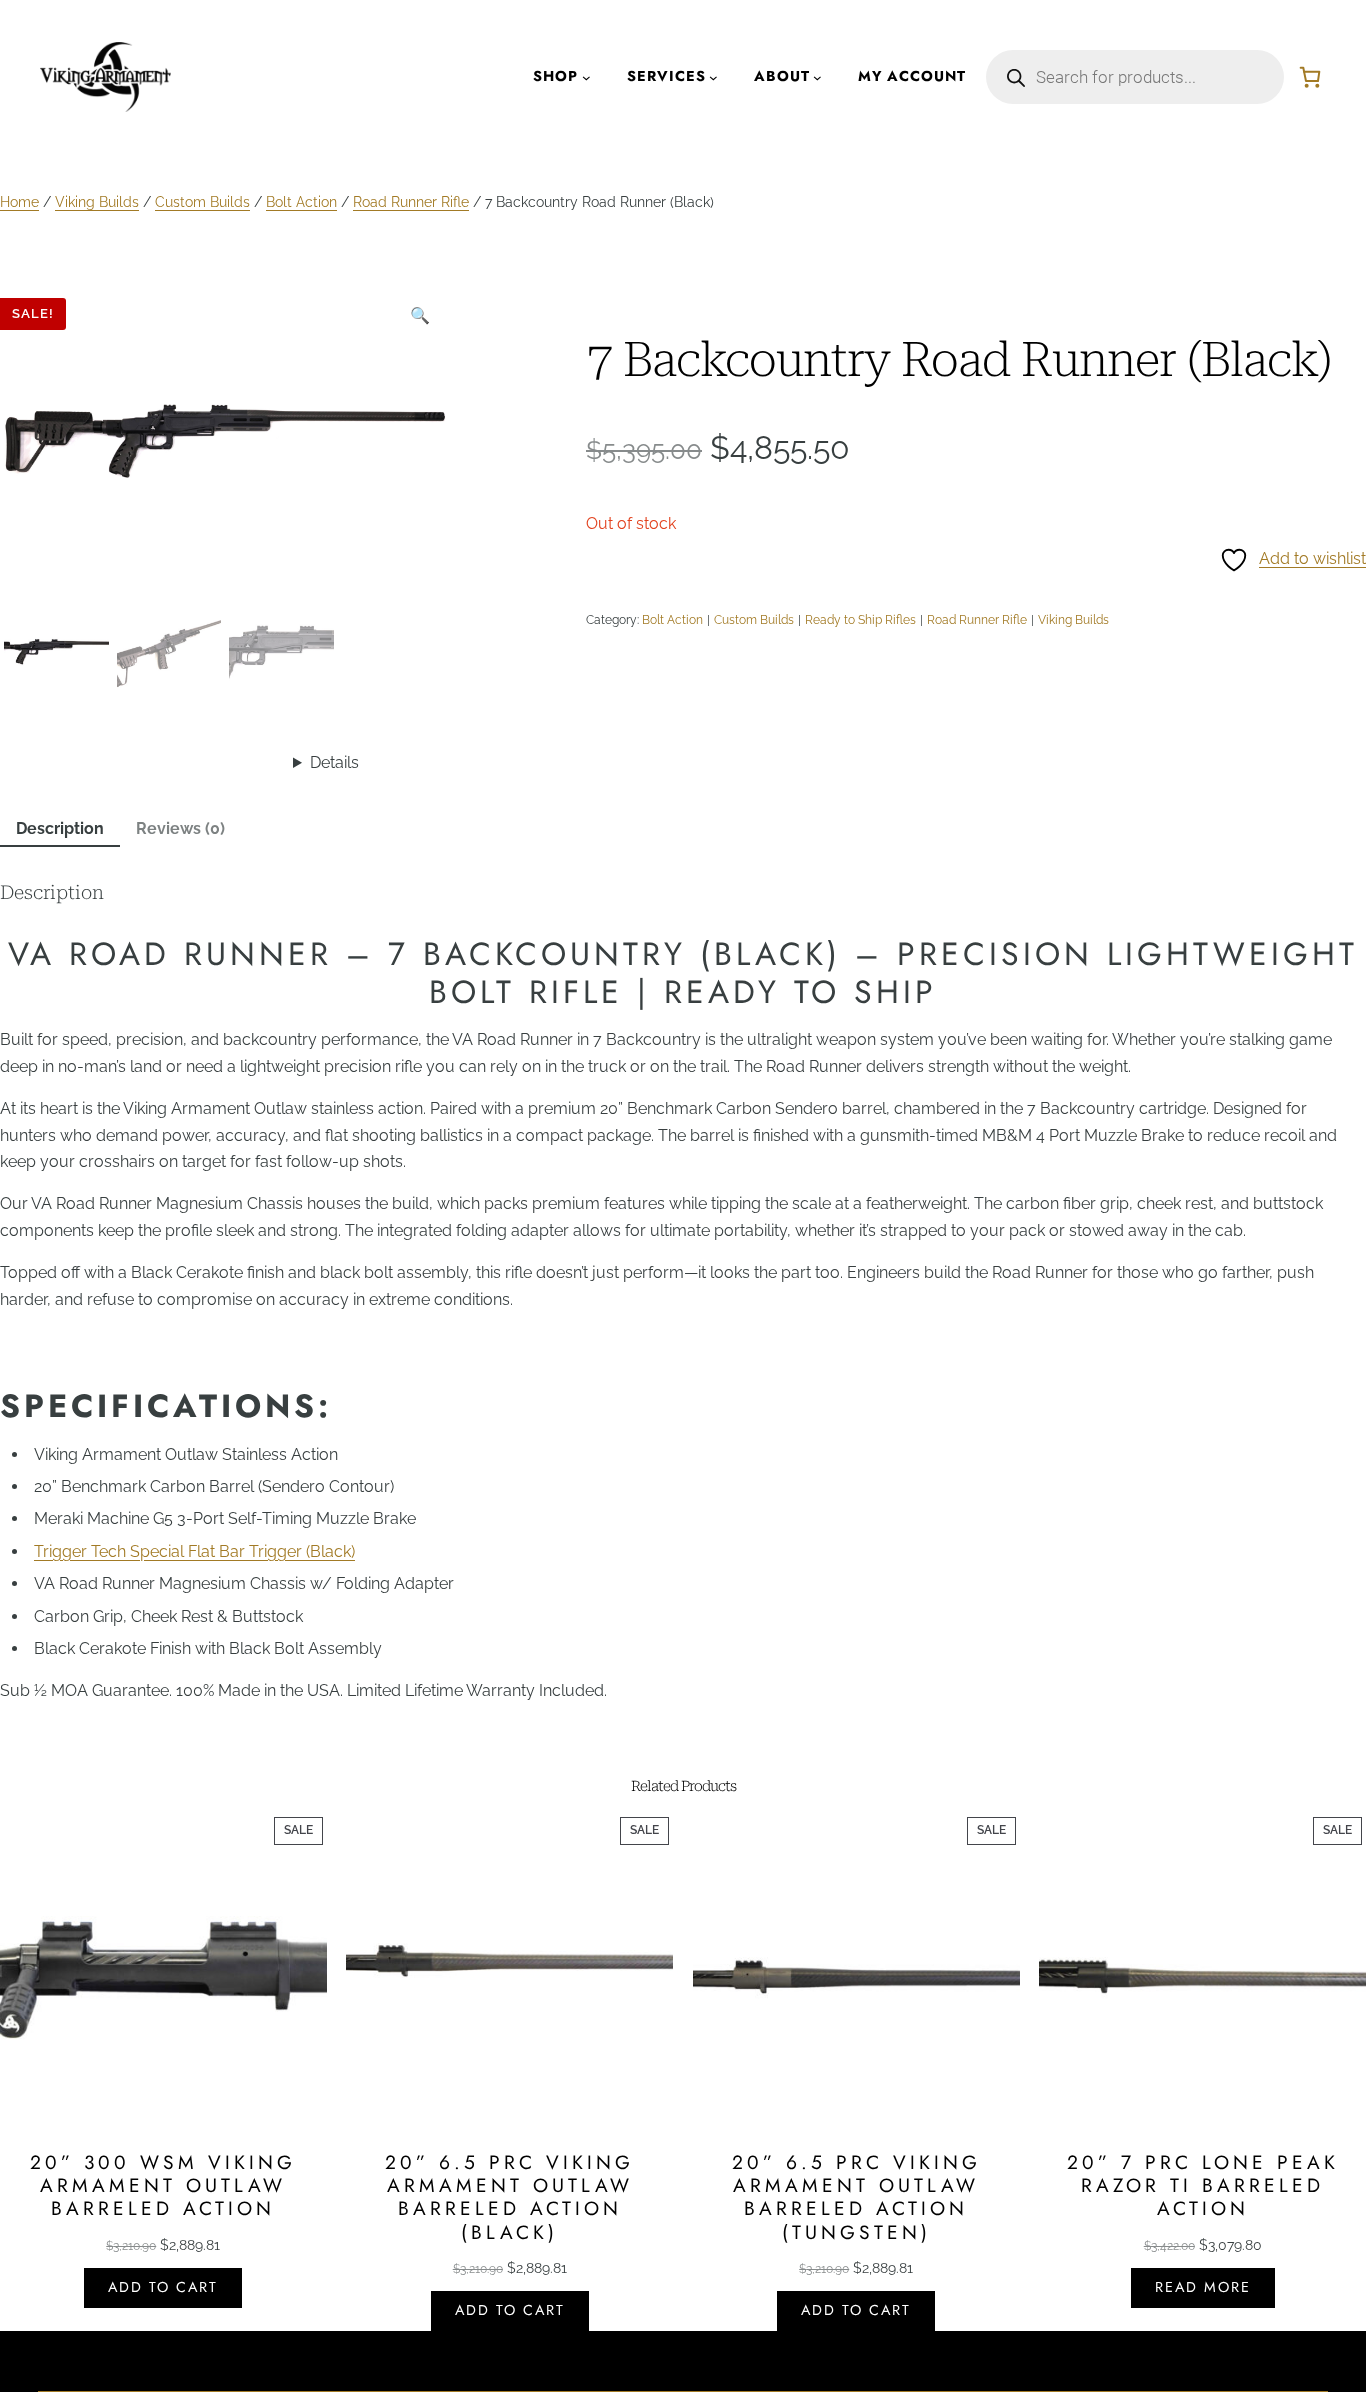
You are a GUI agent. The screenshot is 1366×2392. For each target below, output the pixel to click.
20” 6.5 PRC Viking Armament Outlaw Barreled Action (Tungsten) (856, 2197)
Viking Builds (97, 201)
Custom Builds (202, 201)
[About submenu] (817, 77)
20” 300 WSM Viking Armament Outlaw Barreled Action (163, 2185)
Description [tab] (60, 828)
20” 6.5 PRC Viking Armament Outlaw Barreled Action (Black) (509, 2197)
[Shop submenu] (586, 77)
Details (334, 762)
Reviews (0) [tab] (180, 828)
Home (19, 201)
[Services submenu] (713, 77)
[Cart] (1310, 77)
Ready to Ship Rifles (860, 620)
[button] (420, 316)
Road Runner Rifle (411, 201)
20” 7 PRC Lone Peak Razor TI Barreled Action (1203, 2185)
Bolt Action (301, 201)
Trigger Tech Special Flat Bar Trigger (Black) (194, 1551)
